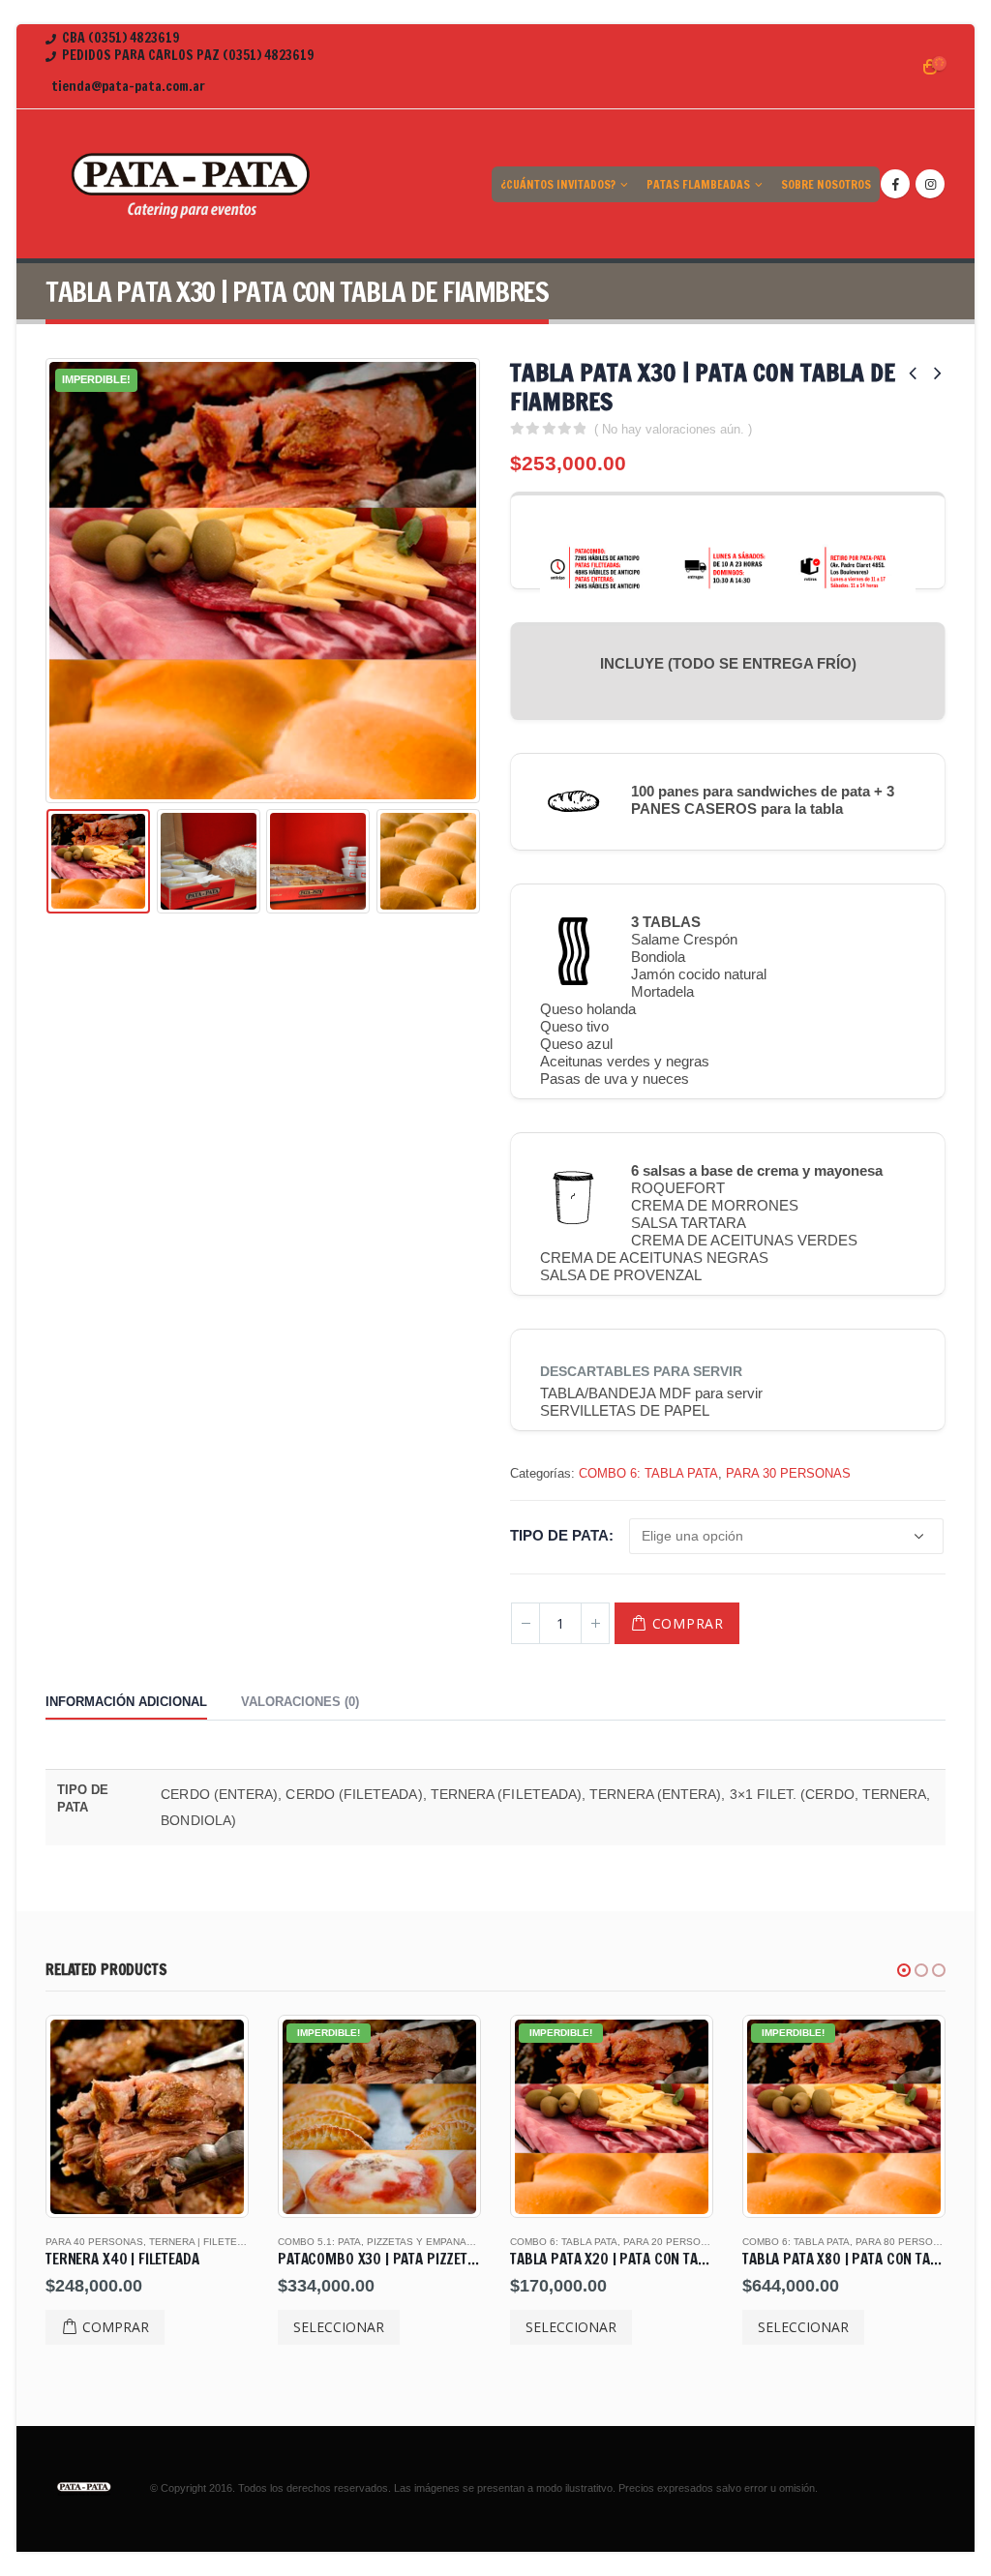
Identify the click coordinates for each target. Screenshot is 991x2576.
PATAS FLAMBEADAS (698, 184)
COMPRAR (688, 1623)
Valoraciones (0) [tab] (300, 1702)
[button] (904, 1970)
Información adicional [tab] (126, 1702)
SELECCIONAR (161, 2327)
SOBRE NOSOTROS (826, 184)
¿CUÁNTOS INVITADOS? (558, 184)
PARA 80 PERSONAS (726, 2242)
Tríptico (923, 2242)
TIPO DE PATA (559, 1535)
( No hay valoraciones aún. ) (673, 429)
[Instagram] (930, 184)
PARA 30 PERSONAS (788, 1473)
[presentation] (50, 581)
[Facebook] (895, 184)
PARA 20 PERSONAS (494, 2242)
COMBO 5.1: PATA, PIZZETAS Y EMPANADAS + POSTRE (230, 2242)
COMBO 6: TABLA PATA (648, 1473)
